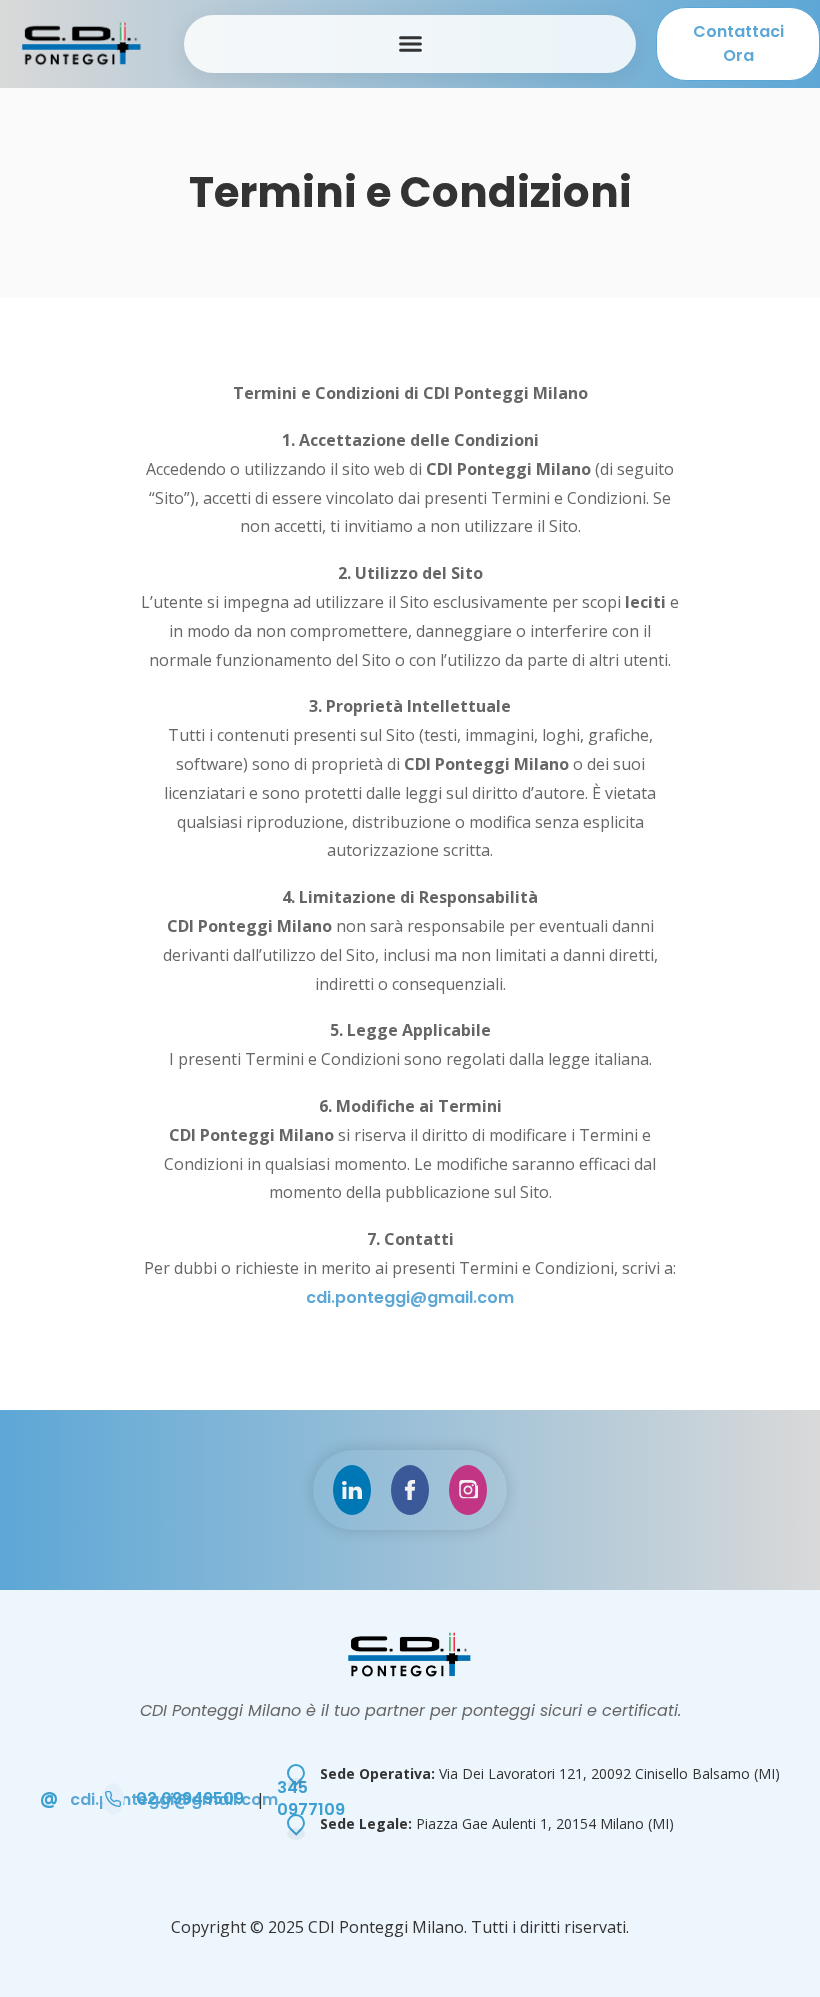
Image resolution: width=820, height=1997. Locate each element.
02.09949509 (190, 1799)
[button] (410, 44)
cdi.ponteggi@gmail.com (410, 1297)
